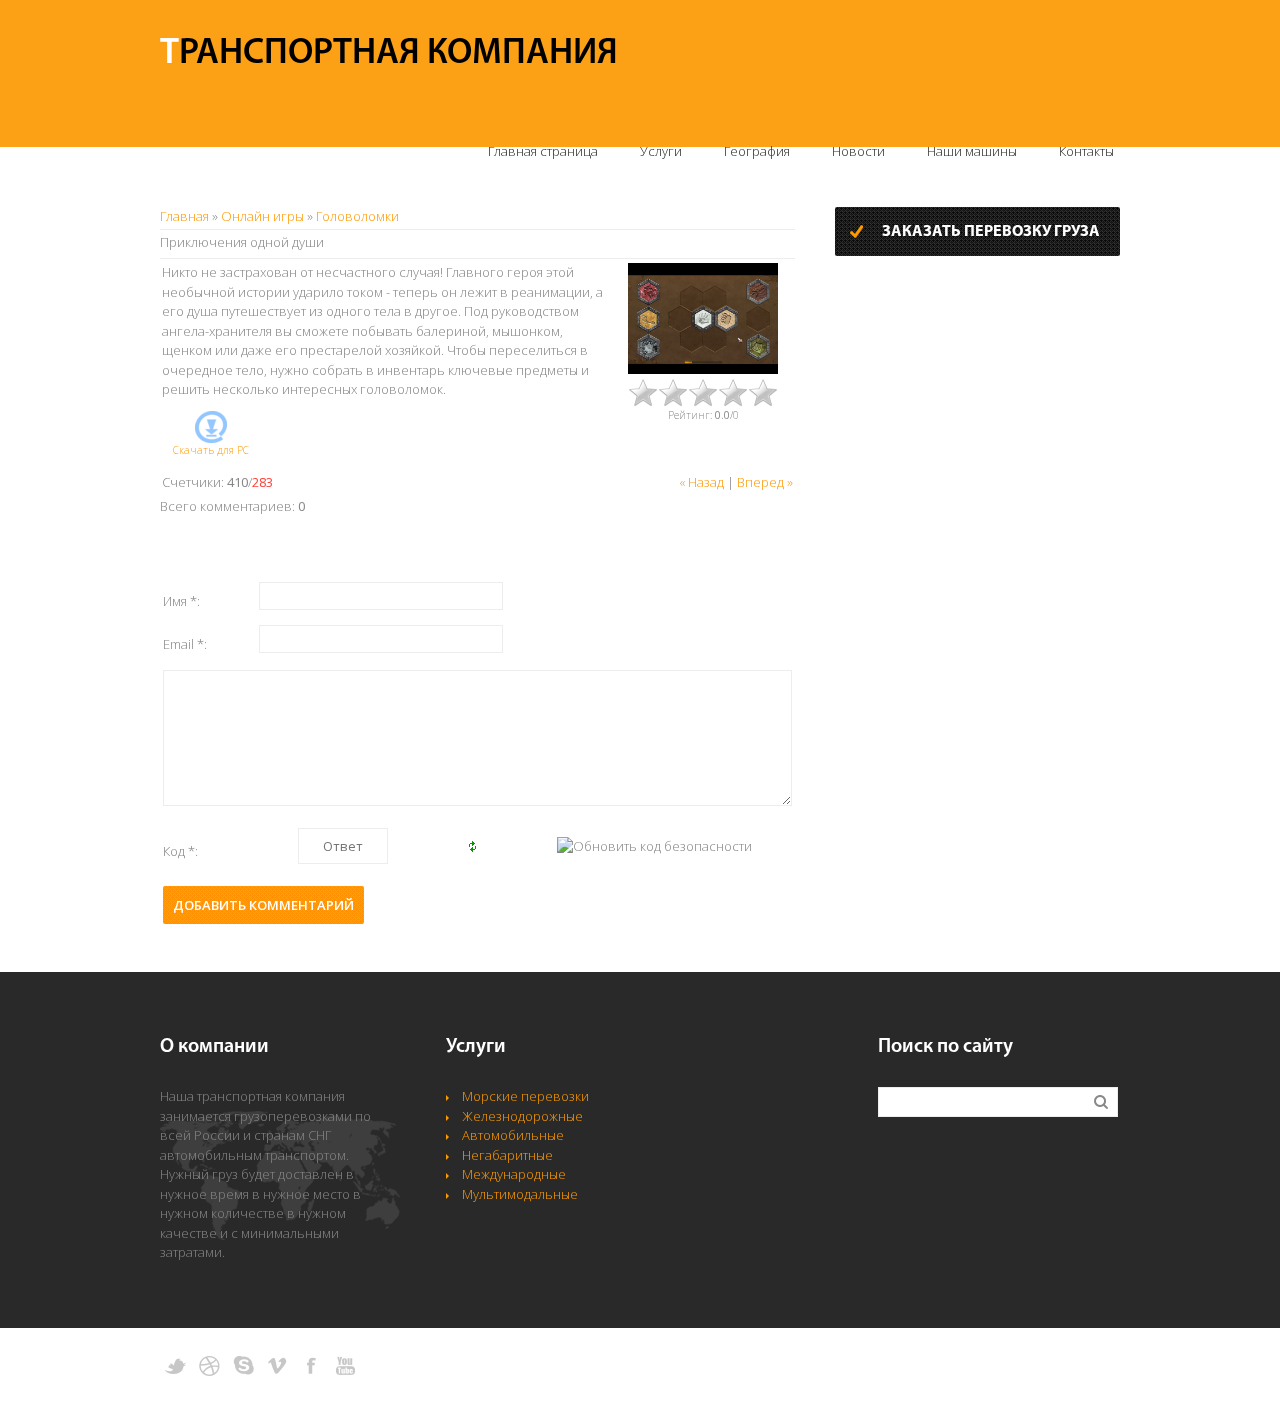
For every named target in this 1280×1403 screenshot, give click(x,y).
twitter (175, 1366)
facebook (311, 1366)
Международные (514, 1174)
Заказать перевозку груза (991, 232)
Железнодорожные (522, 1116)
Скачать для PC (211, 450)
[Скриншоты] (703, 318)
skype (243, 1366)
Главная (184, 216)
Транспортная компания (389, 54)
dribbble (209, 1366)
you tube (345, 1366)
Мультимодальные (520, 1194)
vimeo (277, 1366)
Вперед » (765, 482)
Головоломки (357, 216)
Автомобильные (513, 1135)
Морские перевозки (525, 1096)
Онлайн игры (262, 216)
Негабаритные (507, 1155)
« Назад (701, 482)
